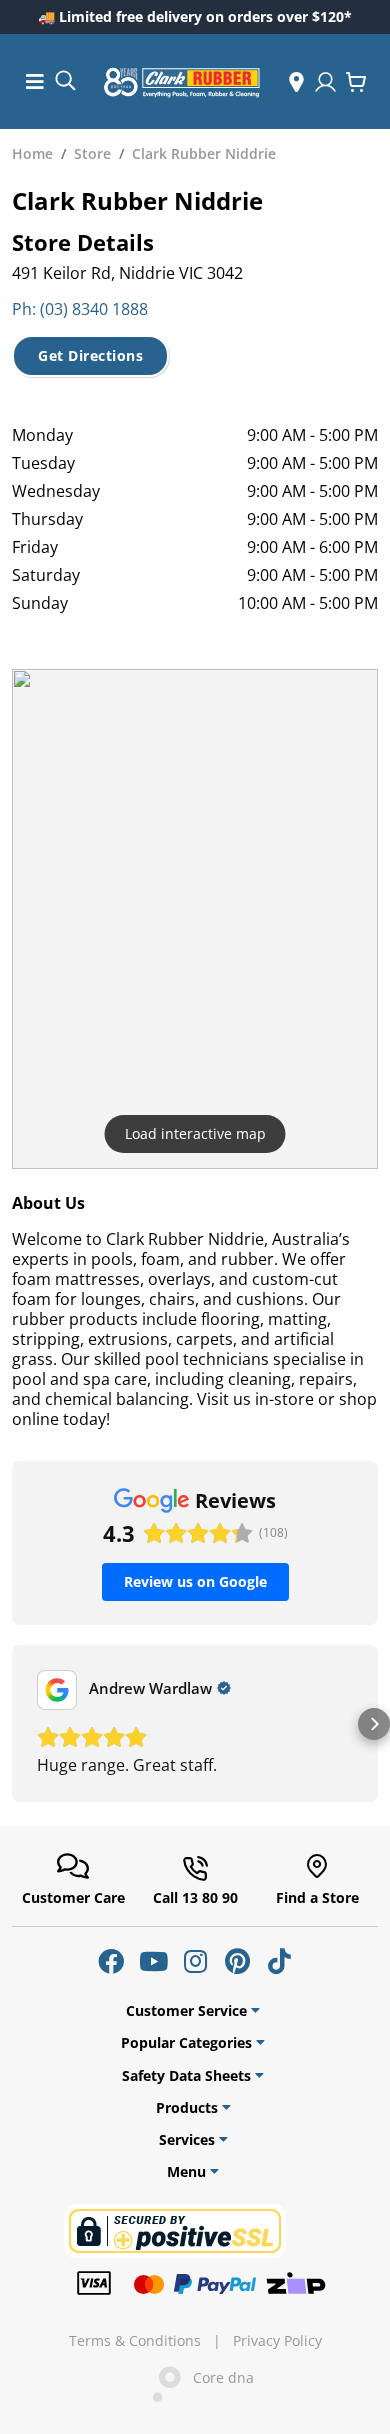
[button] (16, 1724)
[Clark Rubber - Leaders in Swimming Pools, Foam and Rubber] (182, 82)
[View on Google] (57, 1690)
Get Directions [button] (90, 355)
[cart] (356, 82)
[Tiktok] (279, 1961)
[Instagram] (195, 1961)
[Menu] (35, 81)
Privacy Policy (277, 2341)
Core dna (217, 2378)
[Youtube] (153, 1961)
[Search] (65, 79)
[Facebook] (111, 1961)
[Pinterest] (237, 1961)
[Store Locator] (296, 82)
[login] (325, 82)
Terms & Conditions (135, 2341)
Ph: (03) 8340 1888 (80, 309)
